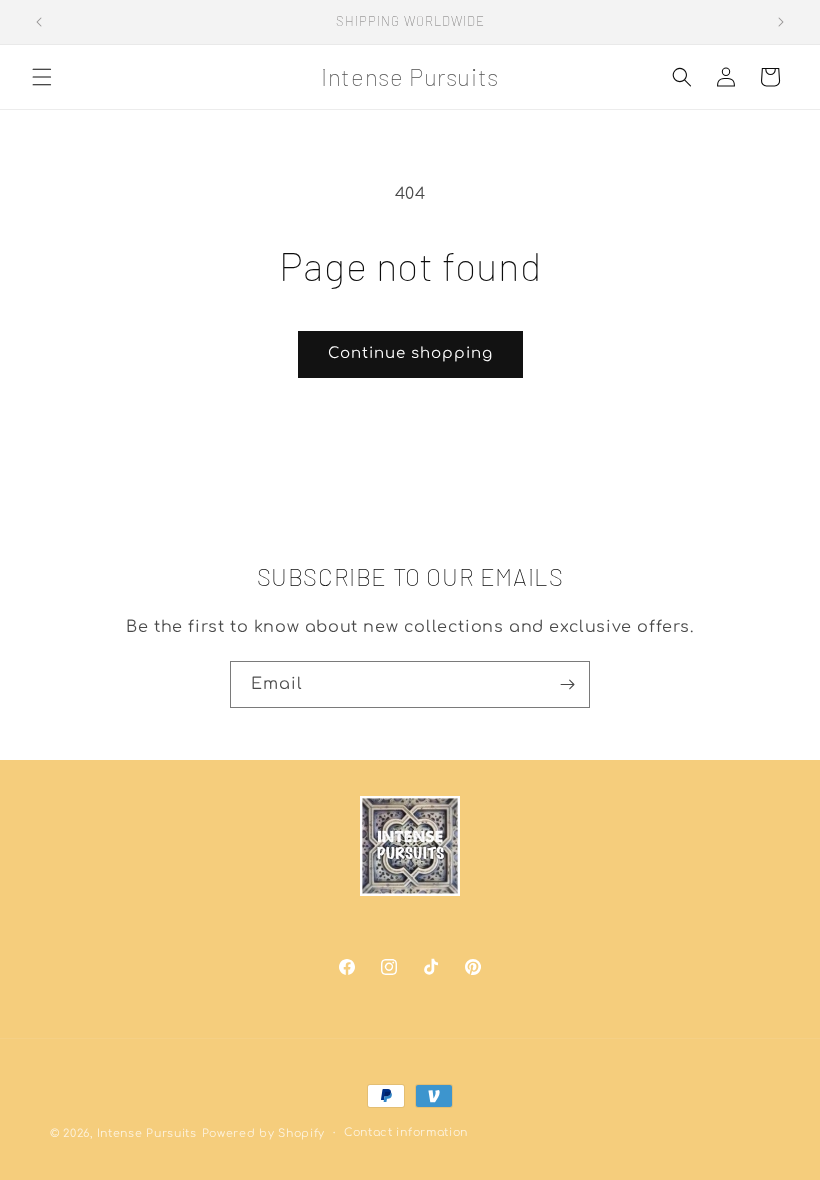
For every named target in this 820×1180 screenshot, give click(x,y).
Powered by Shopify (264, 1133)
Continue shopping (410, 353)
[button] (42, 77)
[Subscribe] (567, 684)
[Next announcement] (781, 22)
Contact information (406, 1132)
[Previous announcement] (39, 22)
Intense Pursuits (147, 1133)
